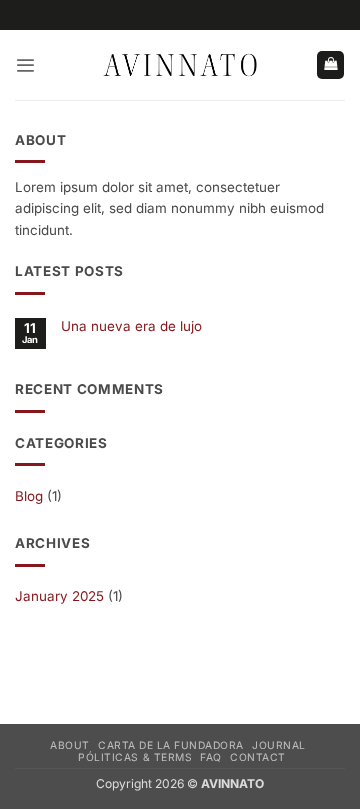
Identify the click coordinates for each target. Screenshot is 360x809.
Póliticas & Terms (135, 757)
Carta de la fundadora (171, 745)
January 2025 (59, 596)
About (70, 745)
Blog (29, 496)
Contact (258, 757)
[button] (25, 65)
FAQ (211, 757)
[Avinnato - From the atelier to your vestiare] (180, 65)
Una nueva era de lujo (131, 326)
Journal (279, 745)
